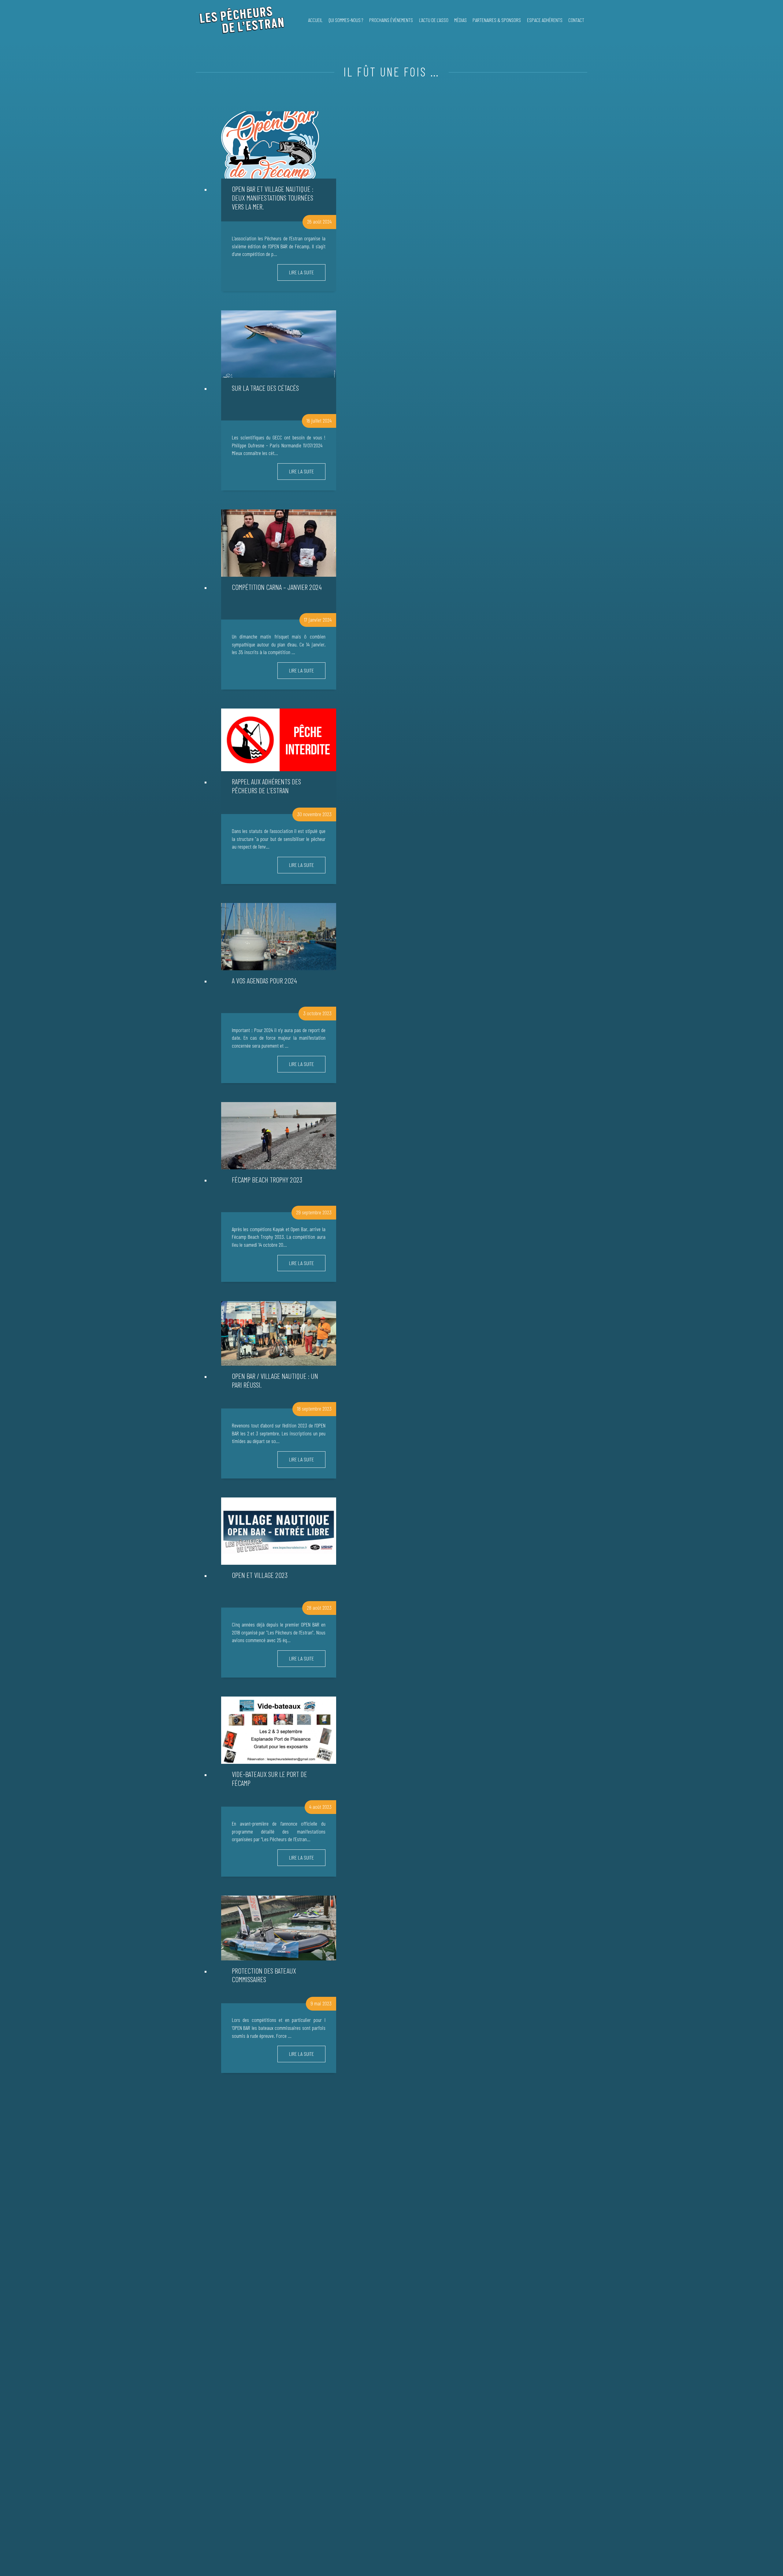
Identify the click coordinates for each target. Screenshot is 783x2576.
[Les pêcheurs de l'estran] (240, 20)
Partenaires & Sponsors (497, 20)
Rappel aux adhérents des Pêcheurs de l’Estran (266, 786)
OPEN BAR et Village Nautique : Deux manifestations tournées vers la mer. (273, 198)
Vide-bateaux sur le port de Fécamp (269, 1778)
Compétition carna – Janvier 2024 (277, 587)
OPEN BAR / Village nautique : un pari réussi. (275, 1380)
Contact (576, 20)
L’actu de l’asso (434, 20)
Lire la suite (301, 272)
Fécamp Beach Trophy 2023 (267, 1180)
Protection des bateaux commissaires (264, 1975)
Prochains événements (391, 20)
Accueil (315, 20)
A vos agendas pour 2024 (264, 981)
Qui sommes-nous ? (346, 20)
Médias (460, 20)
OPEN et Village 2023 (260, 1575)
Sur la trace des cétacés (265, 388)
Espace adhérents (545, 20)
